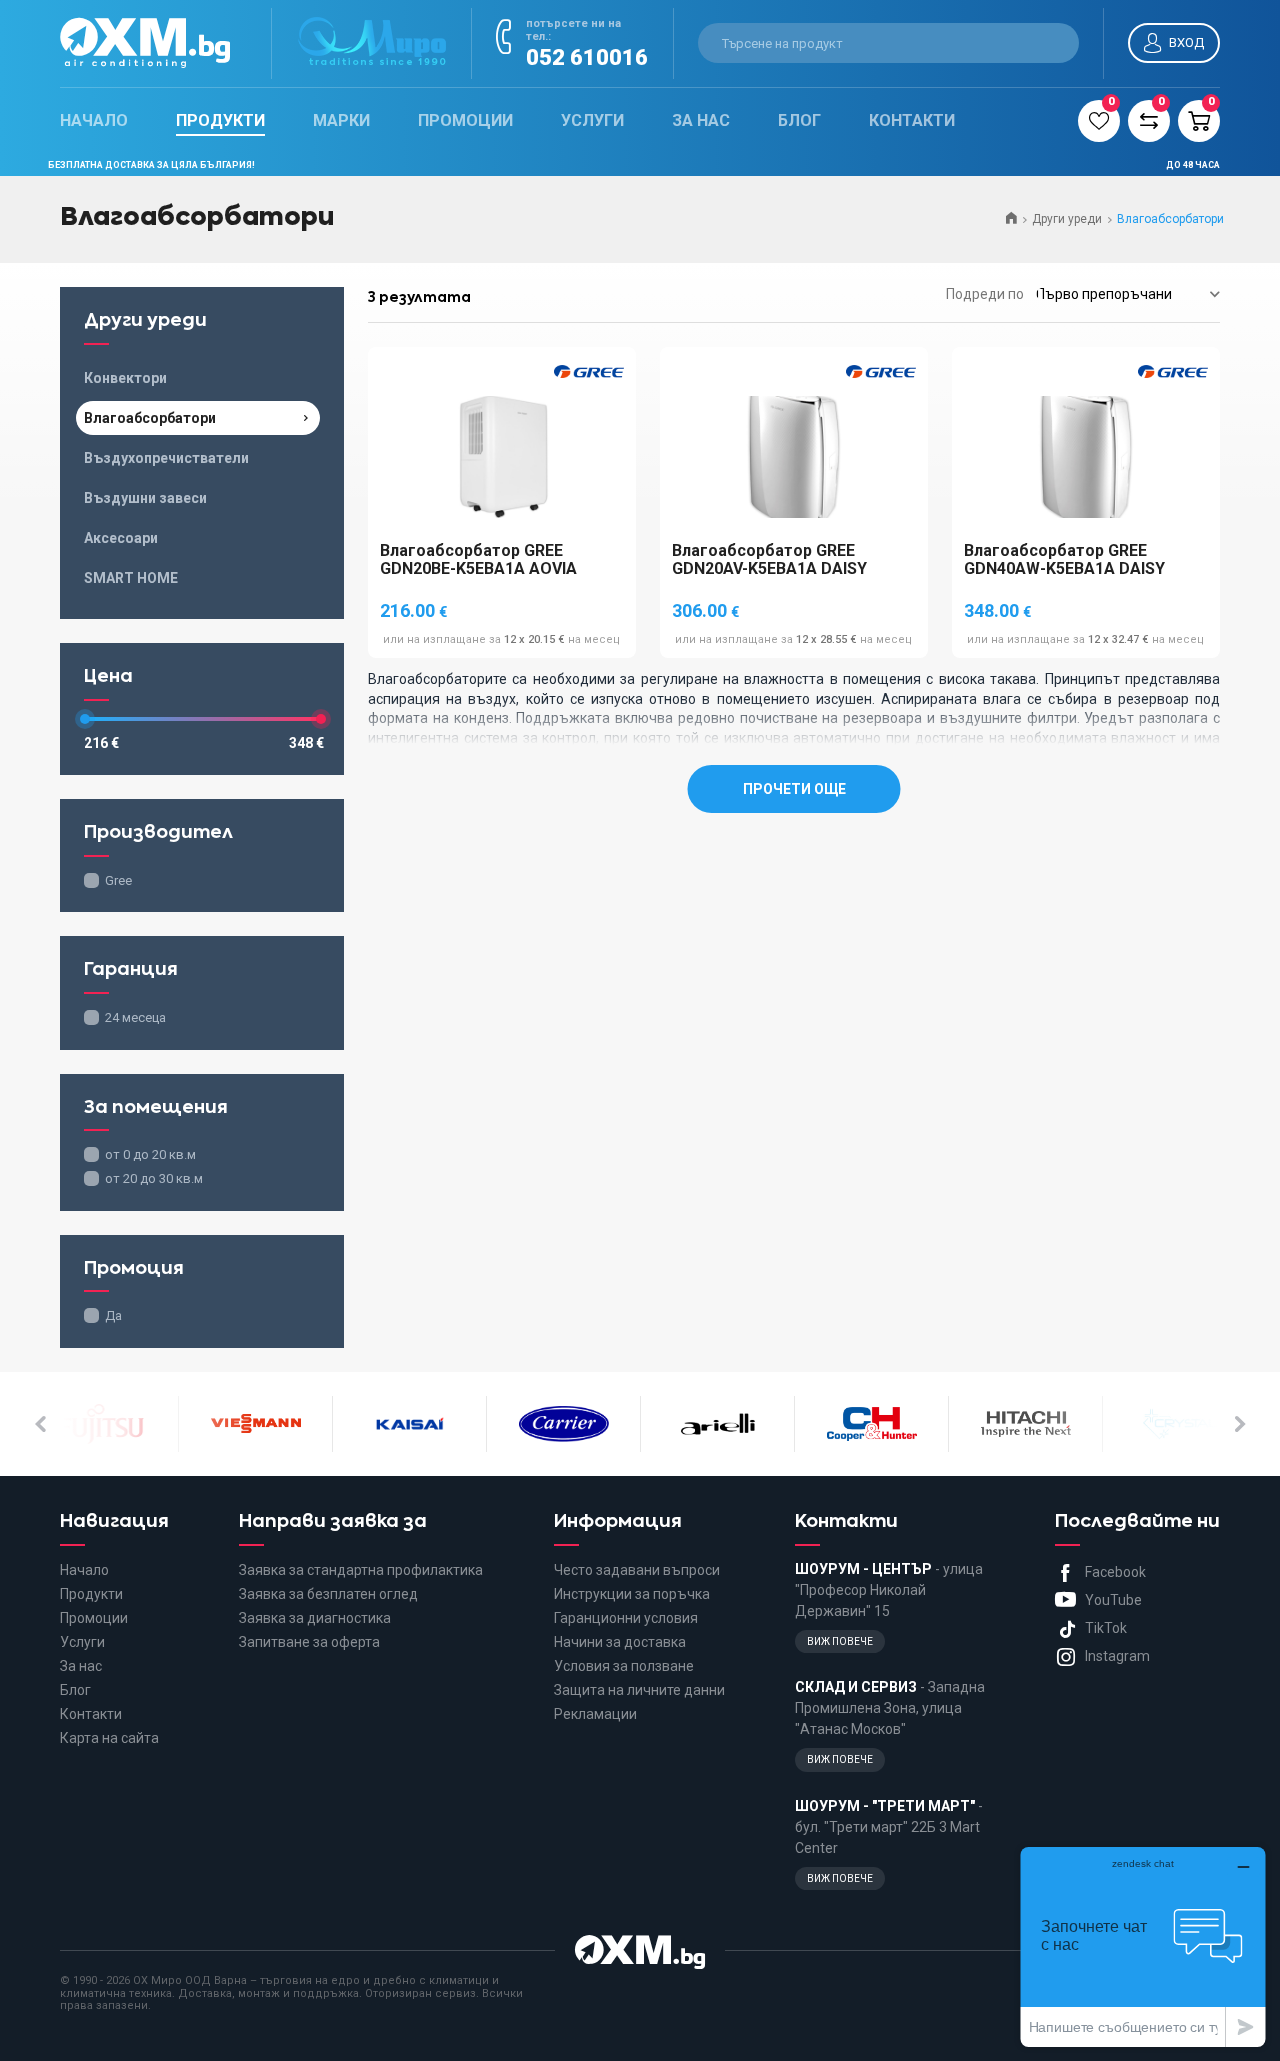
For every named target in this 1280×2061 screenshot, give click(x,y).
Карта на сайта (109, 1738)
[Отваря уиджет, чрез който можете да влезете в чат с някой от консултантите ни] (1143, 1946)
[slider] (85, 719)
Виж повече (840, 1641)
